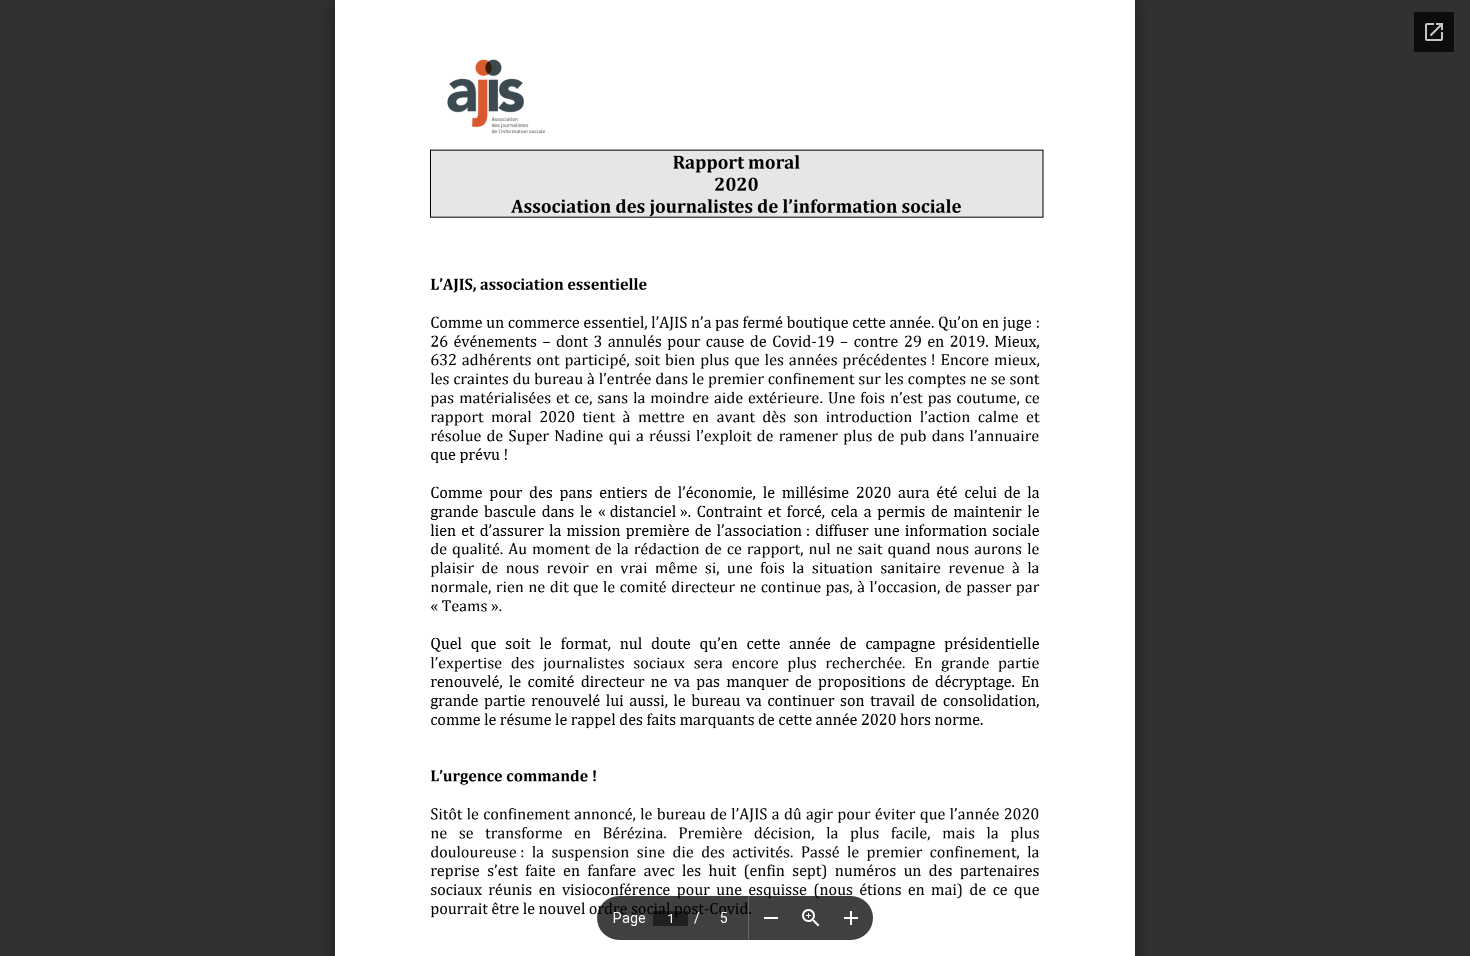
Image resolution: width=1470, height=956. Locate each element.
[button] (771, 918)
